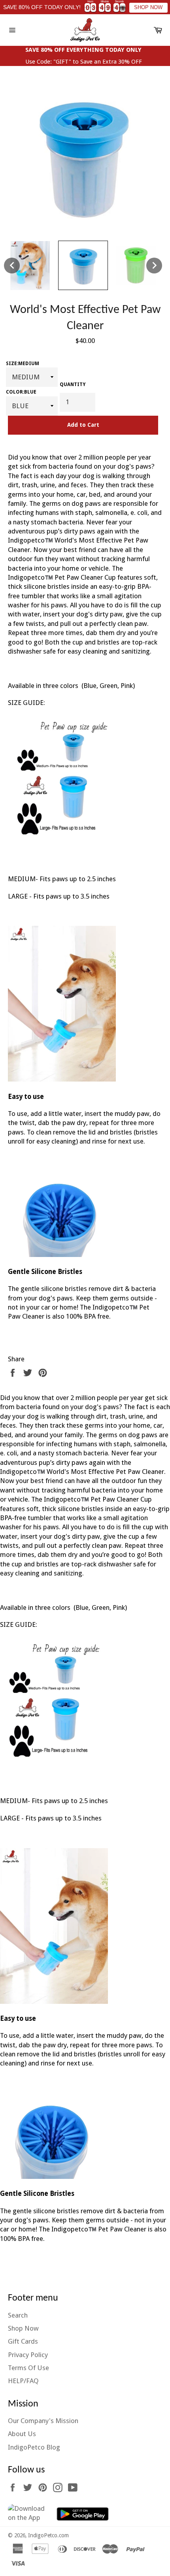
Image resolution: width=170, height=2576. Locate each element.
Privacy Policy (28, 2355)
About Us (22, 2434)
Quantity (73, 384)
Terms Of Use (28, 2368)
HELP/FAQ (23, 2381)
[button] (12, 266)
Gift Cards (23, 2341)
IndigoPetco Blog (34, 2447)
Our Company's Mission (43, 2421)
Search (18, 2315)
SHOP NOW (148, 8)
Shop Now (23, 2328)
